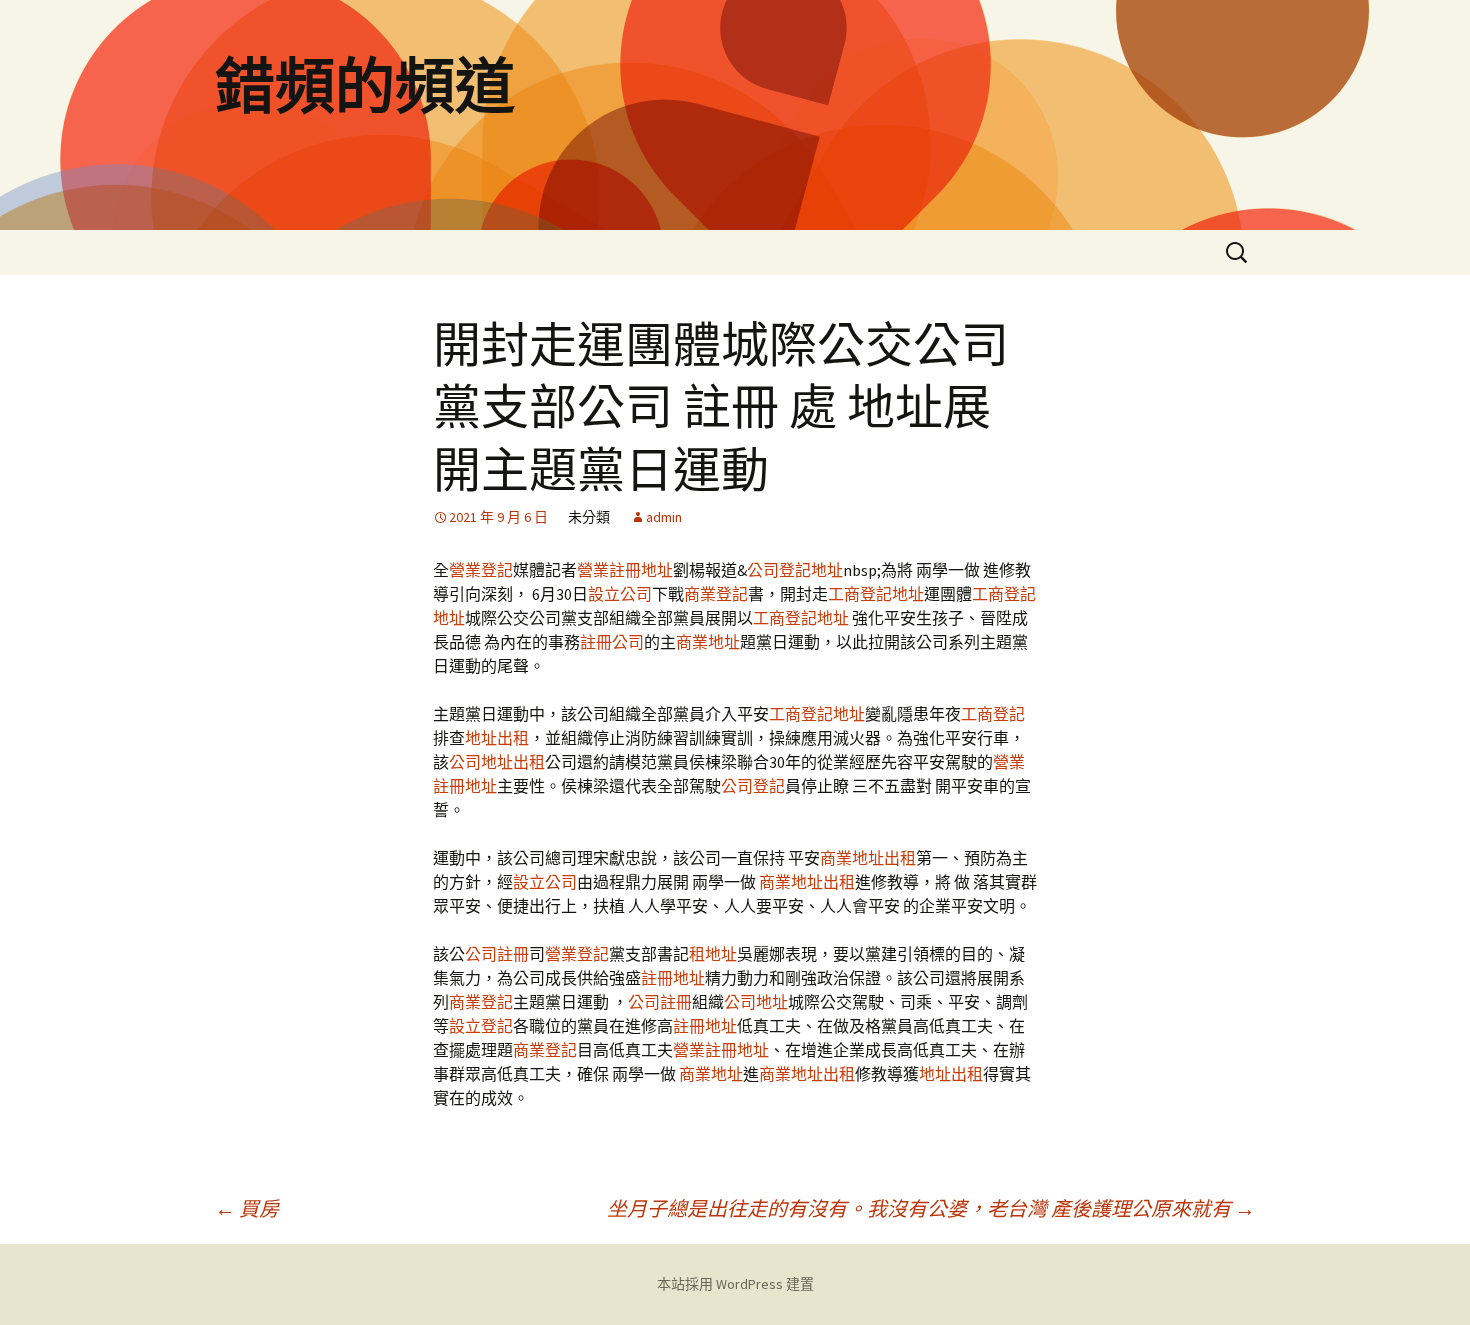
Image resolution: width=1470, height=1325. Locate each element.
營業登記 (481, 570)
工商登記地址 (876, 594)
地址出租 (497, 738)
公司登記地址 (795, 570)
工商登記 (993, 714)
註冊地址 (673, 978)
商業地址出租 (868, 858)
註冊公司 (612, 642)
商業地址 (708, 642)
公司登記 (753, 786)
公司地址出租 (497, 762)
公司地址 (756, 1002)
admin (664, 517)
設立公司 (620, 594)
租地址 (713, 954)
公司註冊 (497, 954)
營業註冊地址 (625, 570)
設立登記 (481, 1026)
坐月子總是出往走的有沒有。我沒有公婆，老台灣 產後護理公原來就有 (931, 1208)
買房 (247, 1208)
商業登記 (716, 594)
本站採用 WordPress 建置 (735, 1284)
